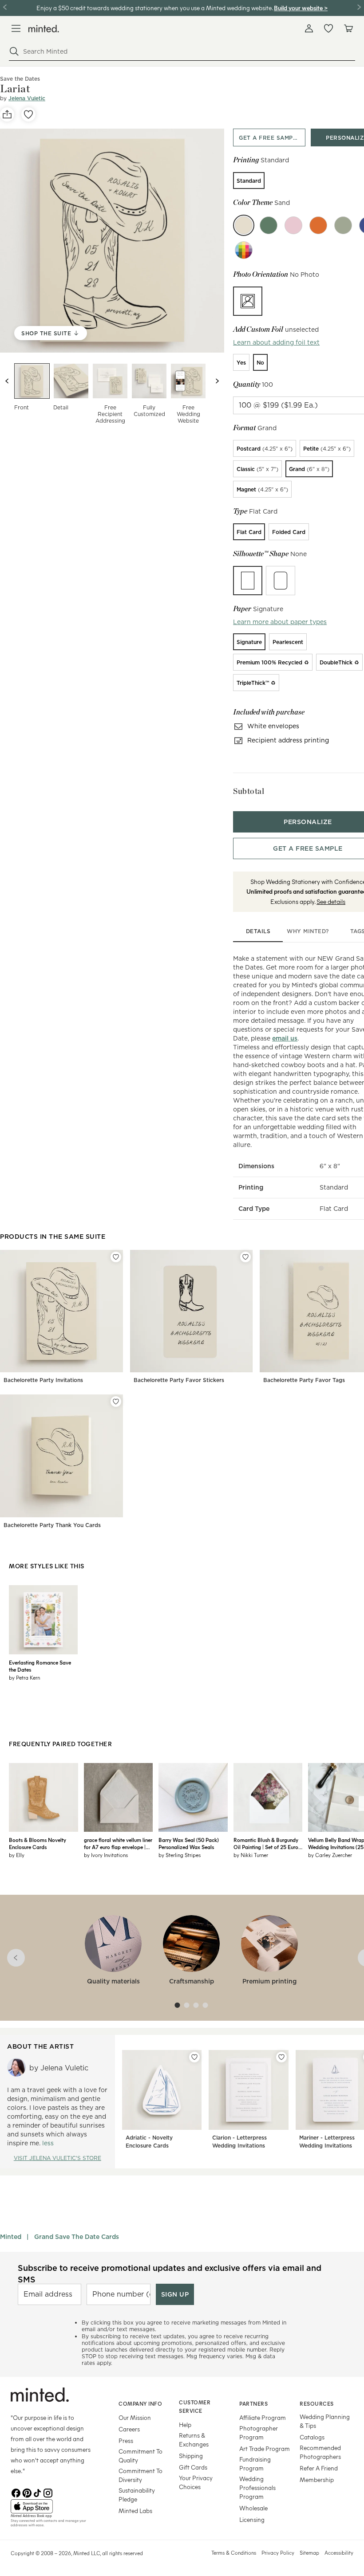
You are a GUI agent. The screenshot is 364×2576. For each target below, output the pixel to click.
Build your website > (301, 8)
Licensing (252, 2519)
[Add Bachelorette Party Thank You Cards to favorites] (116, 1402)
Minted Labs (135, 2511)
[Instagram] (48, 2492)
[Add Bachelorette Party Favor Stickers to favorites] (245, 1257)
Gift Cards (193, 2467)
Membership (317, 2480)
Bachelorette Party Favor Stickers (179, 1380)
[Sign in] (309, 28)
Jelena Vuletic (27, 98)
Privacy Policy (278, 2552)
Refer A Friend (319, 2468)
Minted (11, 2237)
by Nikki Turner (251, 1855)
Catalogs (312, 2437)
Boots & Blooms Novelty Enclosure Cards (38, 1843)
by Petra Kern (24, 1677)
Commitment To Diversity (140, 2475)
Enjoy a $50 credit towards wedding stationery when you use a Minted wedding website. (154, 8)
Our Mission (135, 2417)
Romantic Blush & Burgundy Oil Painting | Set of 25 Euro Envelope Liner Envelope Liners (266, 1843)
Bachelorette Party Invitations (43, 1380)
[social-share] (7, 114)
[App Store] (53, 2506)
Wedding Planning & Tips (325, 2421)
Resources (317, 2403)
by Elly (17, 1855)
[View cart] (348, 28)
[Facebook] (16, 2492)
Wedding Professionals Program (257, 2488)
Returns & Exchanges (194, 2440)
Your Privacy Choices (196, 2482)
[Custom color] (244, 250)
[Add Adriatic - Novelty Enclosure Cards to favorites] (194, 2057)
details (258, 931)
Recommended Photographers (320, 2452)
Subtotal (249, 791)
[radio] (249, 181)
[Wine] (293, 225)
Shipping (191, 2456)
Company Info (140, 2403)
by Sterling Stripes (180, 1855)
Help (185, 2425)
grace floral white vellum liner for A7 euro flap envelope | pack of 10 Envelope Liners (118, 1843)
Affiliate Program (263, 2417)
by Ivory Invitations (106, 1855)
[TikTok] (37, 2492)
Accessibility (339, 2552)
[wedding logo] (44, 29)
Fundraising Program (255, 2464)
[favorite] (28, 114)
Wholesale (253, 2508)
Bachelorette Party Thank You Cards (52, 1525)
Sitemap (309, 2552)
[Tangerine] (318, 225)
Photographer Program (259, 2433)
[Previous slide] (7, 381)
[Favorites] (328, 28)
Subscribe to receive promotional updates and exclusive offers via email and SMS (170, 2274)
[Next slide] (217, 381)
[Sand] (244, 225)
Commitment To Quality (140, 2456)
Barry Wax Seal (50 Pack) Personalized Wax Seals (189, 1843)
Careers (129, 2429)
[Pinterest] (27, 2492)
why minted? (308, 931)
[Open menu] (16, 28)
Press (126, 2441)
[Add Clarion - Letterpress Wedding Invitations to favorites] (281, 2057)
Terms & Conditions (234, 2552)
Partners (253, 2403)
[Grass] (269, 225)
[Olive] (343, 225)
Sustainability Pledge (137, 2495)
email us (285, 1038)
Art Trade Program (265, 2448)
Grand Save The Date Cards (77, 2237)
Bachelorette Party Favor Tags (304, 1380)
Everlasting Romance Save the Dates (40, 1666)
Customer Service (195, 2406)
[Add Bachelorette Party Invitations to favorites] (116, 1257)
